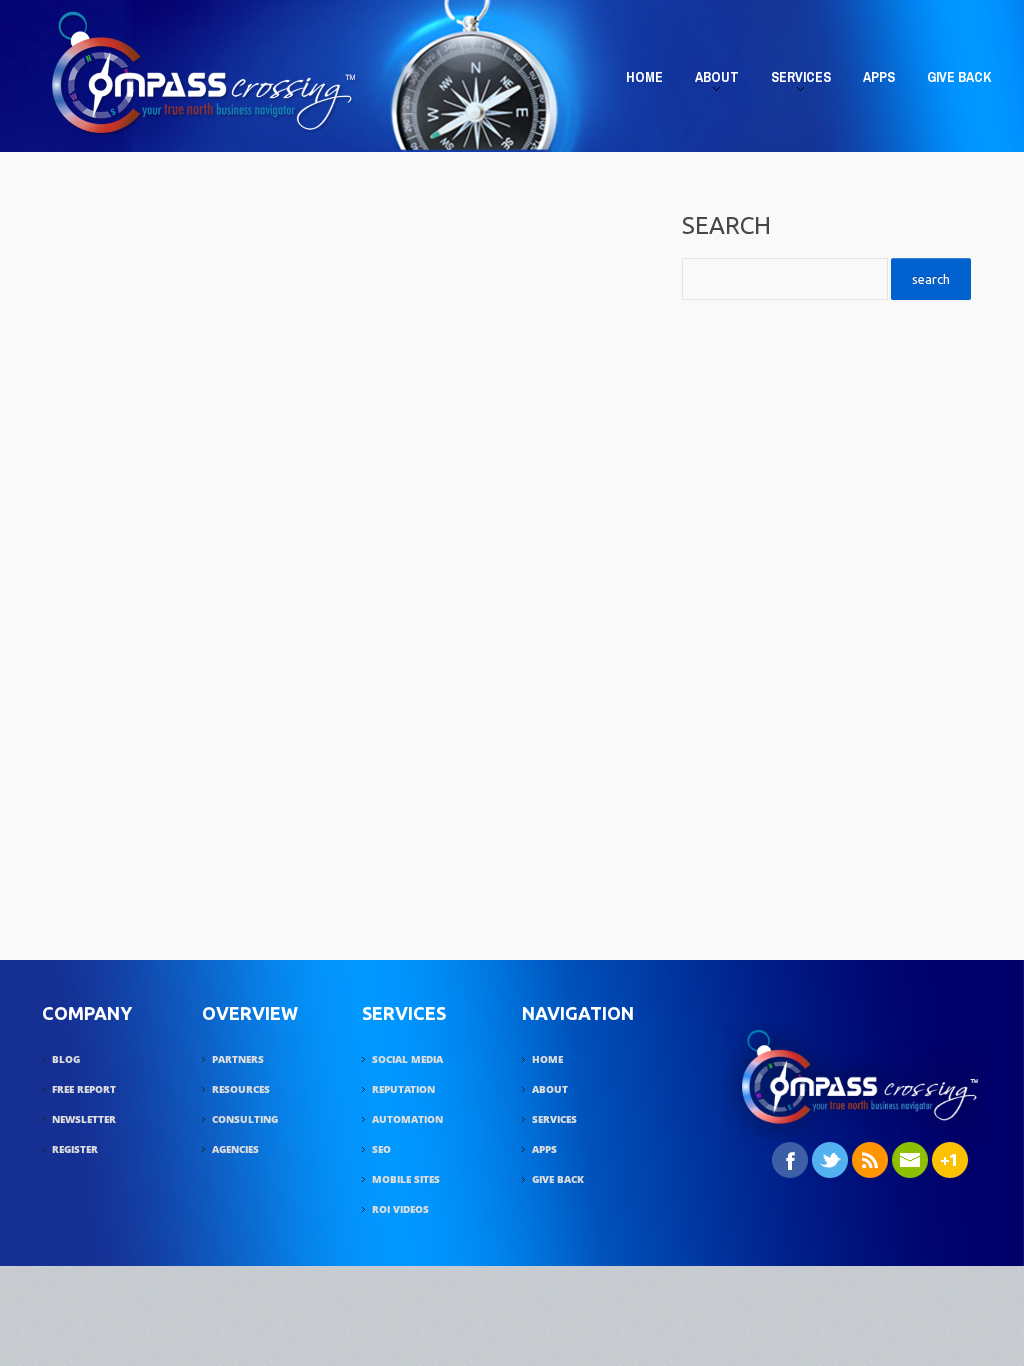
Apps (544, 1149)
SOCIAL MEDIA (407, 1059)
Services (554, 1119)
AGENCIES (235, 1149)
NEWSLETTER (84, 1119)
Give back (558, 1179)
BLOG (66, 1059)
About (711, 81)
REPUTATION (403, 1089)
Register (75, 1149)
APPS (879, 77)
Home (644, 77)
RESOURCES (241, 1089)
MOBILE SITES (406, 1179)
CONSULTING (245, 1119)
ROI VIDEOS (400, 1209)
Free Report (84, 1089)
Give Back (959, 77)
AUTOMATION (407, 1119)
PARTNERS (238, 1059)
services (795, 81)
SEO (381, 1149)
